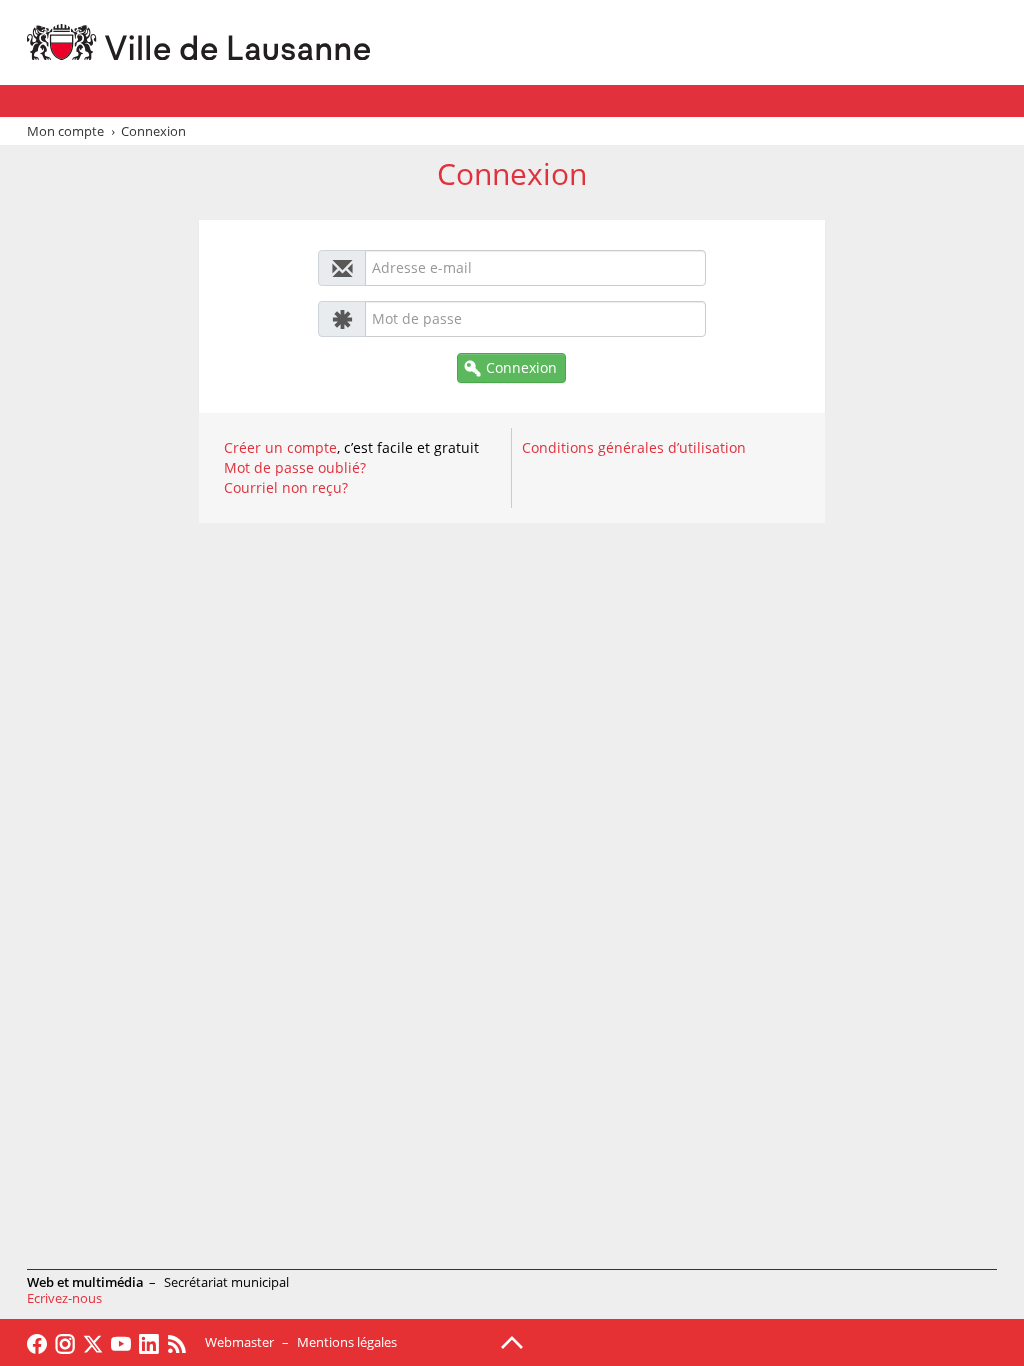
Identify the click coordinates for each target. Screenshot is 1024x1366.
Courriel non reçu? (286, 487)
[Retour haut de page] (512, 1341)
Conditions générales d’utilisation (634, 447)
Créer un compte (280, 447)
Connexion (521, 367)
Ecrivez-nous (64, 1298)
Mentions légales (347, 1342)
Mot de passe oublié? (295, 467)
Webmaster (239, 1342)
